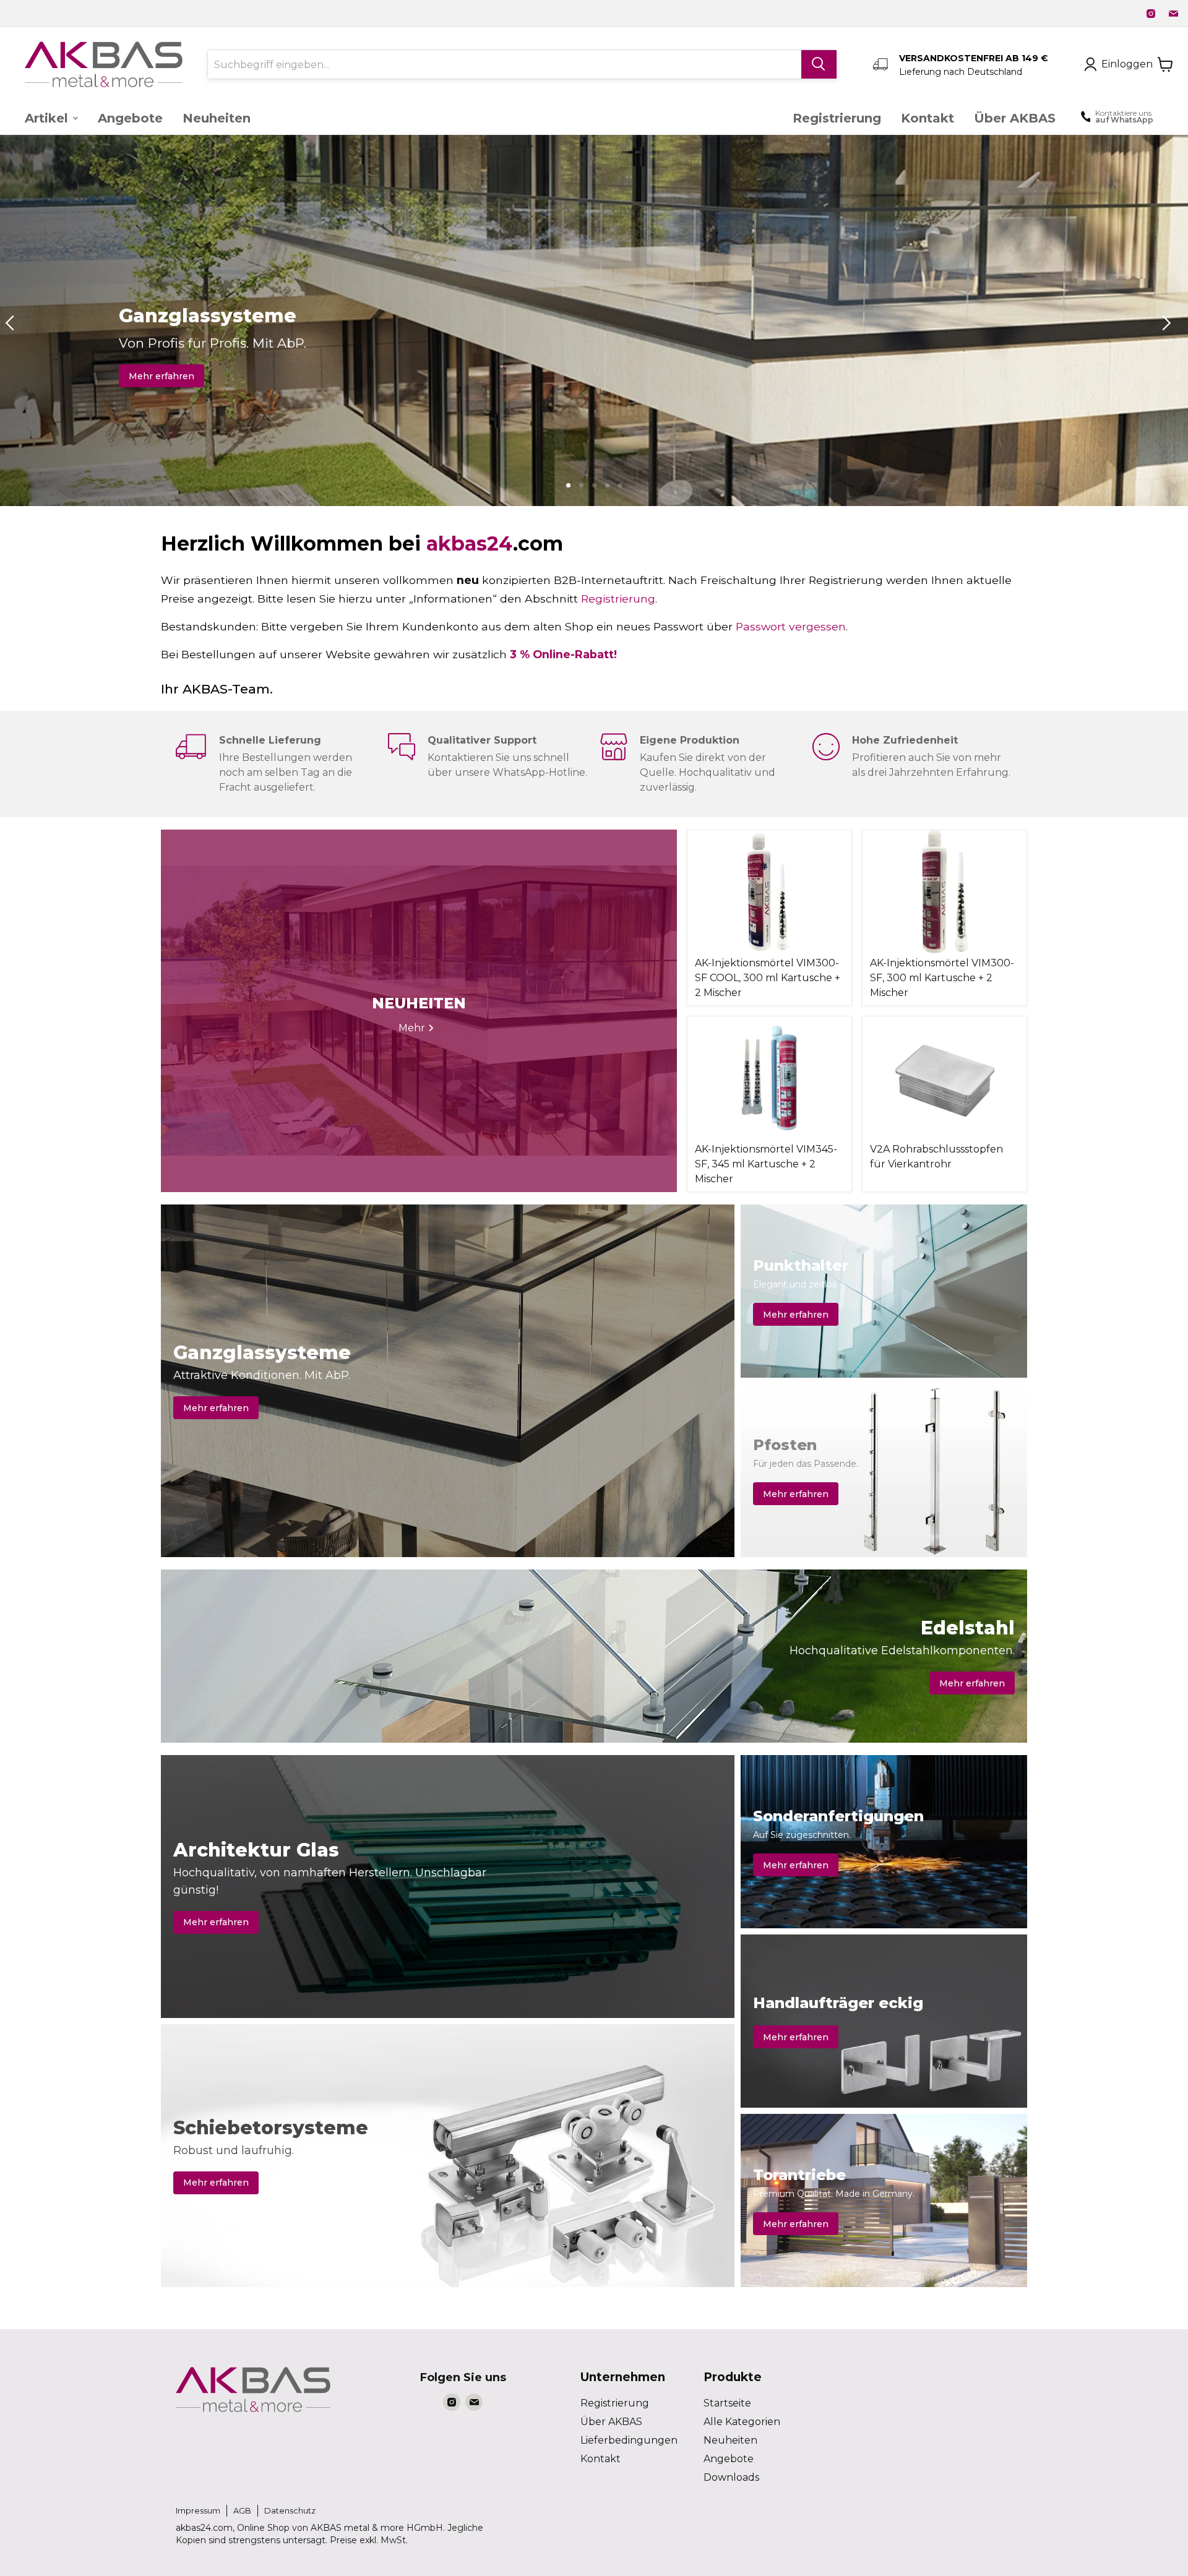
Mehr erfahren (216, 1408)
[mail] (1173, 14)
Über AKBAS (611, 2422)
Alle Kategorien (742, 2422)
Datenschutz (290, 2510)
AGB (242, 2510)
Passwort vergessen (791, 626)
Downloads (731, 2477)
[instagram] (1151, 14)
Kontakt (600, 2459)
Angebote (729, 2459)
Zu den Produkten (170, 376)
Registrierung (618, 599)
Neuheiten (730, 2440)
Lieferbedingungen (629, 2440)
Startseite (727, 2403)
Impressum (198, 2510)
